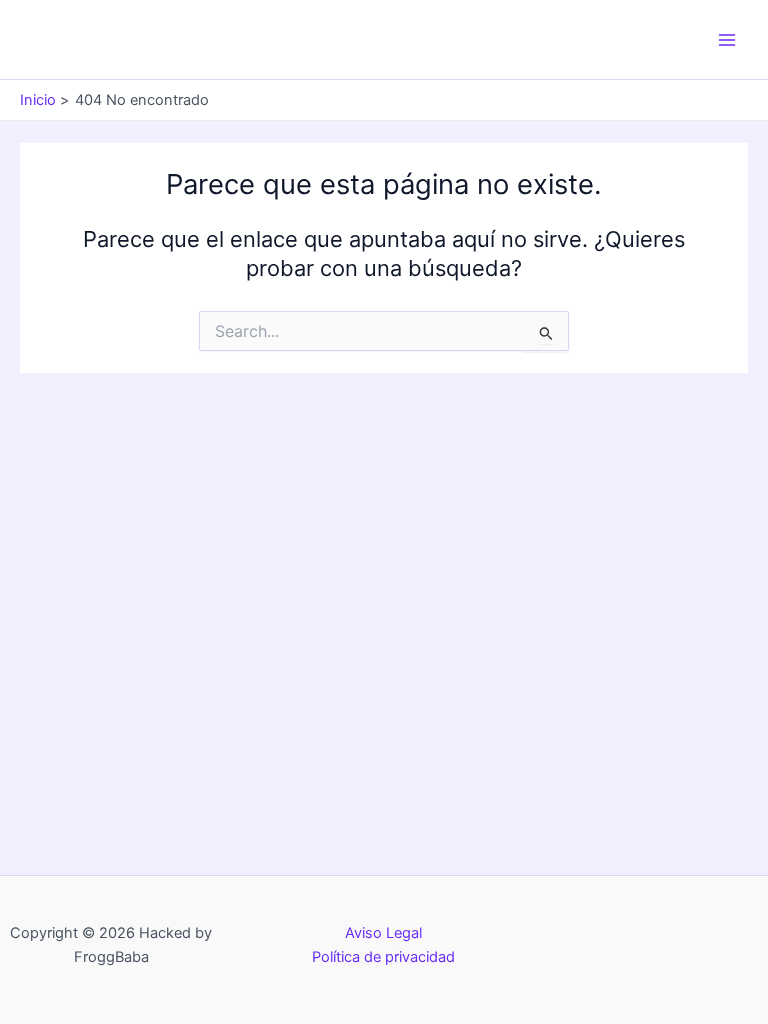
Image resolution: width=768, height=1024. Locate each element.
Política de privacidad (383, 957)
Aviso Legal (383, 933)
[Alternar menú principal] (727, 40)
